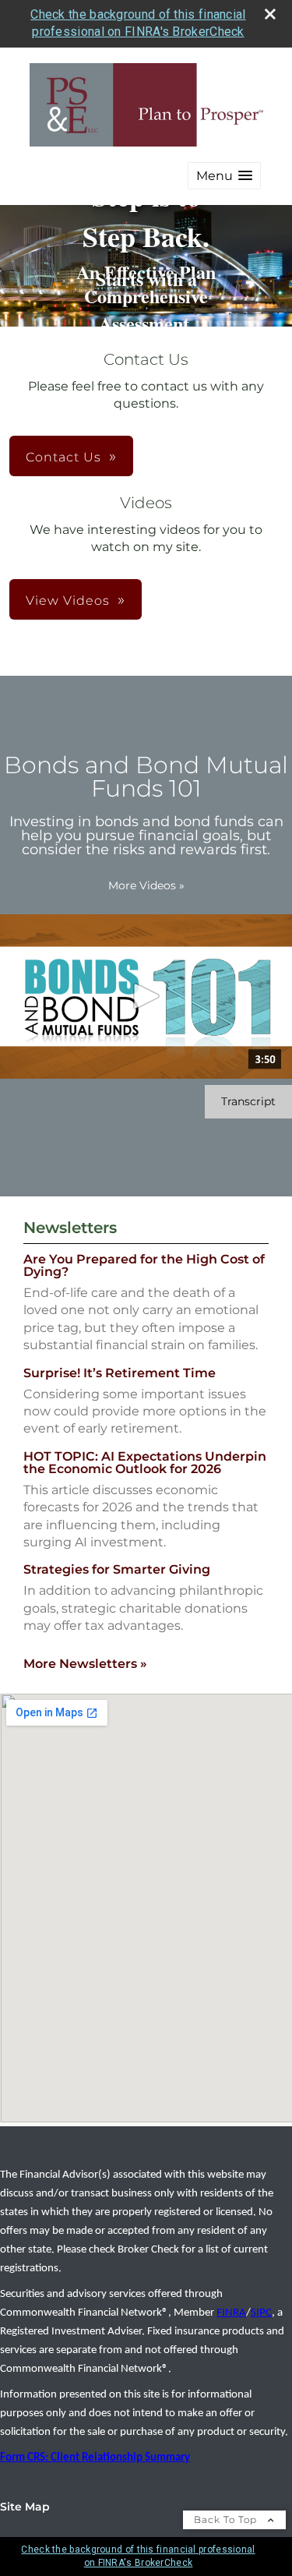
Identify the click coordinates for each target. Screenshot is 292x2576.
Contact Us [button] (63, 457)
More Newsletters (85, 1664)
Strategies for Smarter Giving (117, 1569)
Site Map (25, 2507)
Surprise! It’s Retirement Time (120, 1373)
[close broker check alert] (270, 14)
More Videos (146, 885)
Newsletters (70, 1228)
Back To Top (227, 2519)
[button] (224, 176)
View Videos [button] (68, 601)
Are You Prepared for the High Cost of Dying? (144, 1265)
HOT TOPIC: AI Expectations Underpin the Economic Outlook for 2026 (145, 1463)
